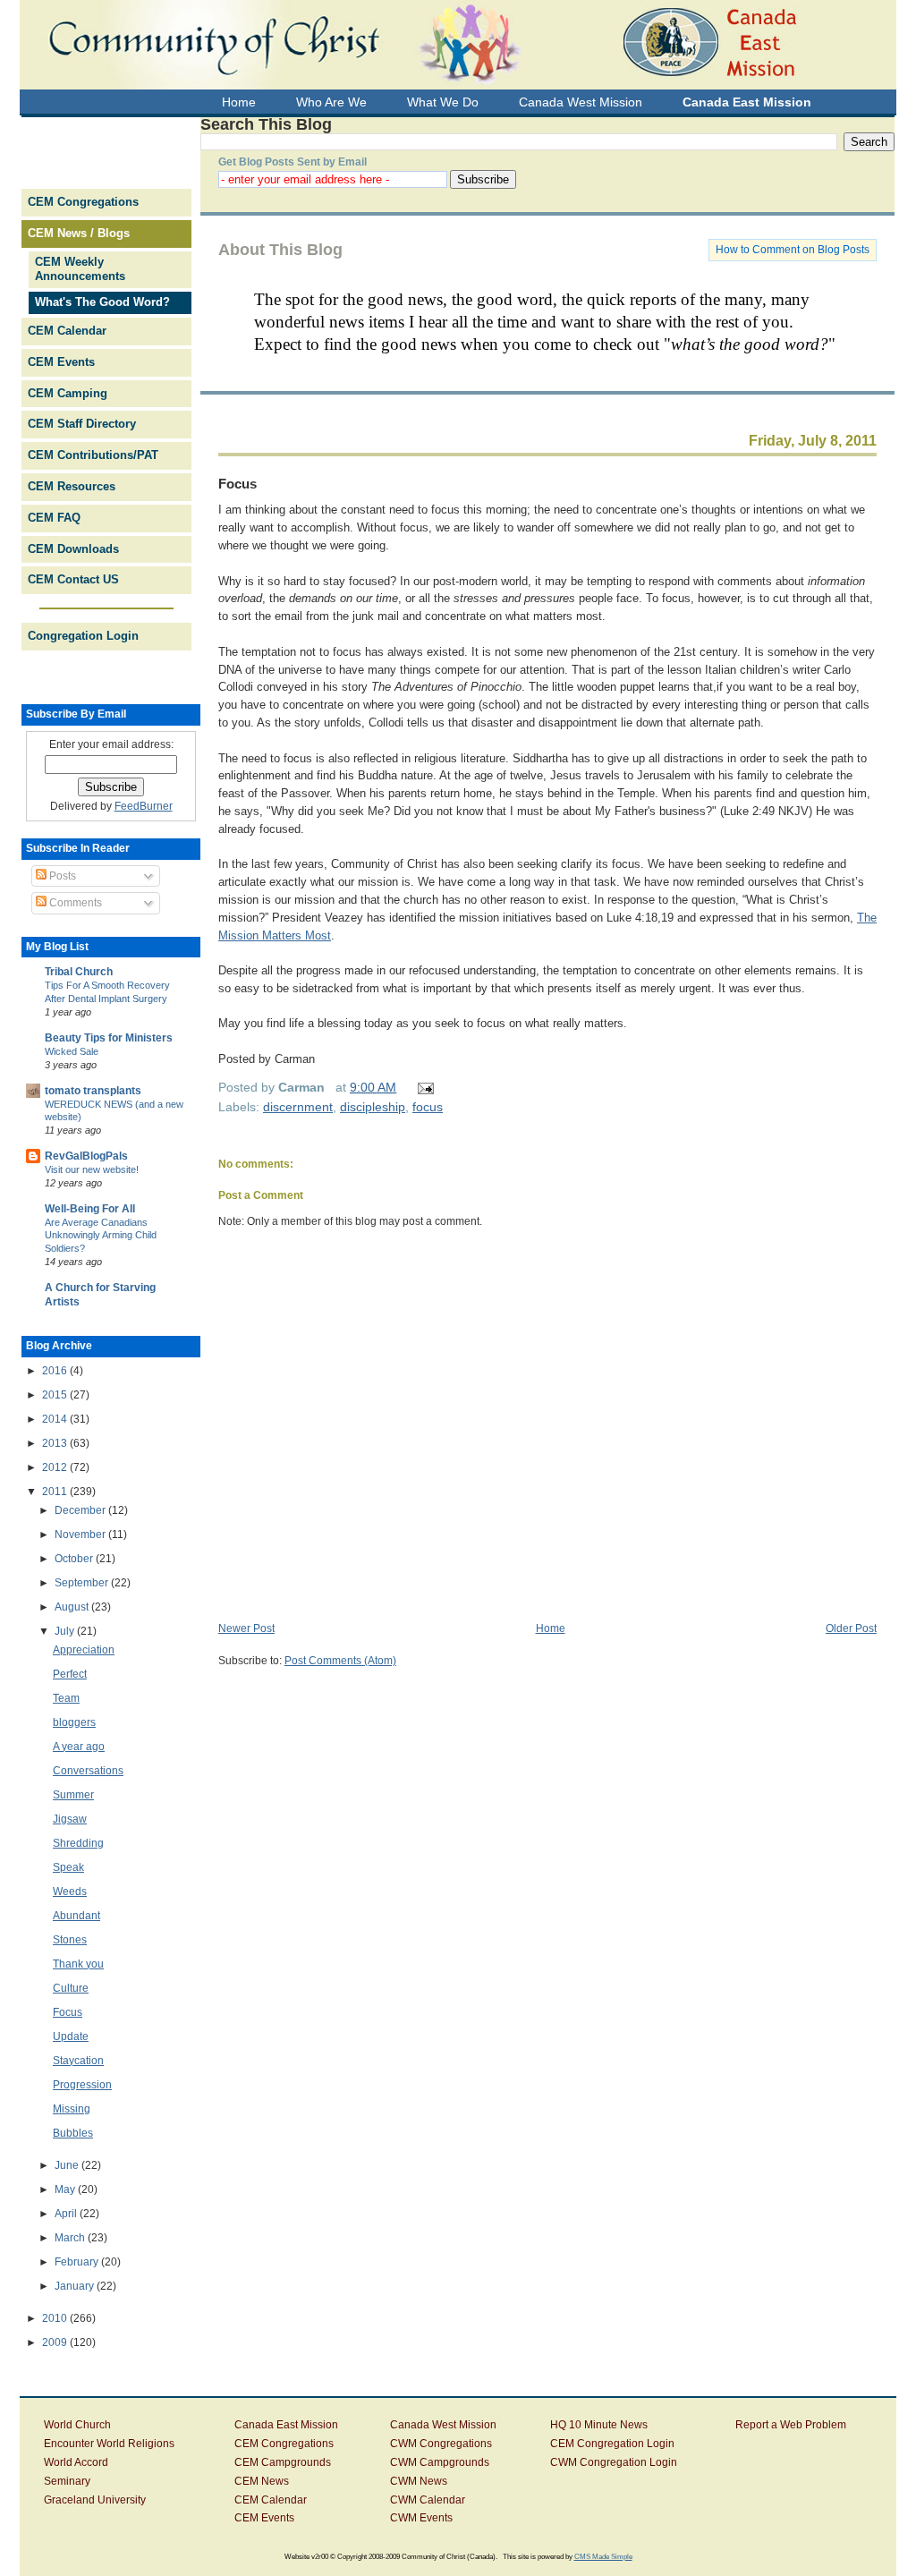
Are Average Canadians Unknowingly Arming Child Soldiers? (101, 1236)
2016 (56, 1371)
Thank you (78, 1964)
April (67, 2214)
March (71, 2238)
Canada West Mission (443, 2425)
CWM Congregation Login (614, 2462)
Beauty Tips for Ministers (109, 1038)
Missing (72, 2109)
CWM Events (421, 2518)
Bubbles (73, 2133)
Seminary (67, 2481)
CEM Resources (72, 486)
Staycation (78, 2061)
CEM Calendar (67, 331)
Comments (74, 903)
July (66, 1631)
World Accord (76, 2462)
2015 (56, 1395)
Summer (73, 1795)
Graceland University (95, 2500)
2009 (56, 2342)
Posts (61, 876)
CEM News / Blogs (79, 233)
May (66, 2189)
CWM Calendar (428, 2500)
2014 (56, 1419)
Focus (237, 484)
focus (428, 1107)
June (68, 2165)
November (81, 1535)
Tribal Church (79, 972)
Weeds (70, 1892)
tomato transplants (93, 1091)
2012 (56, 1467)
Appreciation (84, 1650)
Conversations (88, 1771)
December (81, 1510)
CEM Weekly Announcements (80, 269)
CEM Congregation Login (612, 2444)
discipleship (373, 1107)
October (75, 1559)
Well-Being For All (90, 1209)
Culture (71, 1988)
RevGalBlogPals (86, 1156)
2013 (56, 1443)
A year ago (79, 1747)
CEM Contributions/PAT (93, 455)
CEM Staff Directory (82, 424)
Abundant (76, 1916)
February (78, 2262)
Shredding (78, 1843)
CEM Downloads (73, 549)
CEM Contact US (73, 579)
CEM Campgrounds (283, 2462)
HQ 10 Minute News (599, 2425)
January (76, 2286)
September (83, 1583)
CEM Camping (68, 393)
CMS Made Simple (603, 2556)
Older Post (851, 1628)
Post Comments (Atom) (340, 1661)
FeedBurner (144, 806)
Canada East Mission (286, 2425)
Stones (70, 1940)
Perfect (70, 1674)
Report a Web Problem (791, 2425)
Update (71, 2036)
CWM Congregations (441, 2444)
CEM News (262, 2481)
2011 (56, 1492)
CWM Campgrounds (440, 2462)
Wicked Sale (72, 1051)
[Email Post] (423, 1087)
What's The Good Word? (102, 302)
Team (66, 1698)
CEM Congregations (83, 202)
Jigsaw (70, 1819)
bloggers (74, 1722)
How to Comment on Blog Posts (793, 250)
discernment (298, 1107)
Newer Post (246, 1628)
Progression (82, 2085)
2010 (56, 2318)
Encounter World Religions (109, 2444)
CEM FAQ (54, 518)
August (73, 1607)
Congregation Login (83, 636)
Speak (68, 1867)
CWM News (419, 2481)
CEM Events (61, 362)
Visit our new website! (92, 1169)
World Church (77, 2425)
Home (551, 1628)
